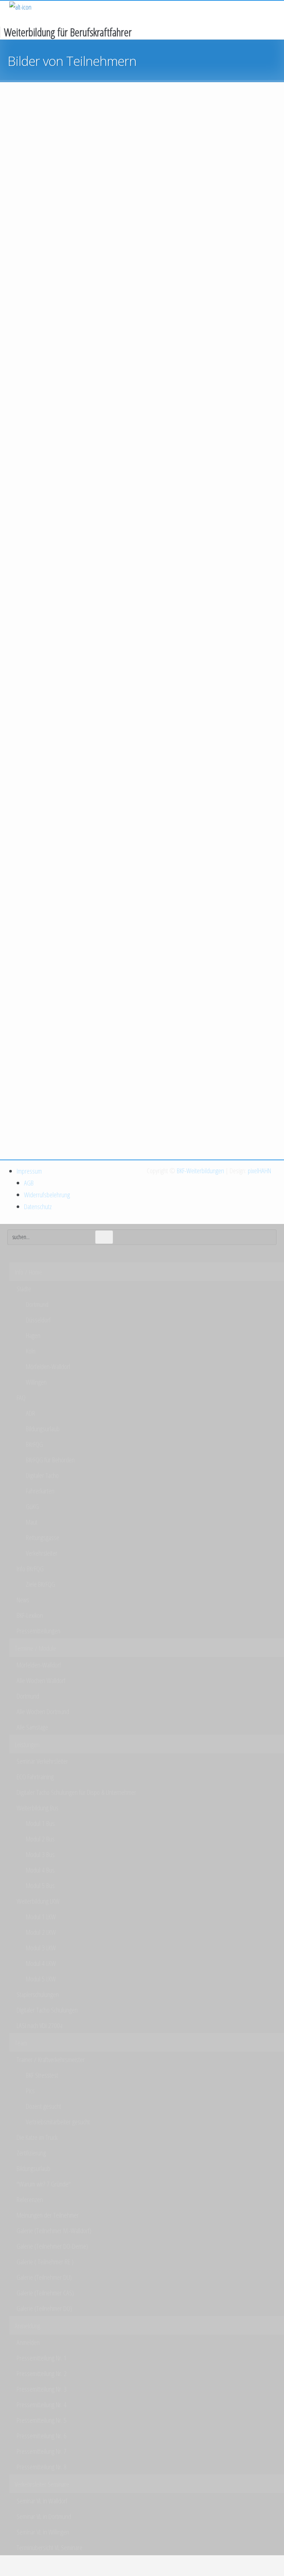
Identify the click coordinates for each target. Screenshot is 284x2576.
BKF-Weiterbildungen (200, 1171)
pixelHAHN (259, 1171)
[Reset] (104, 1237)
